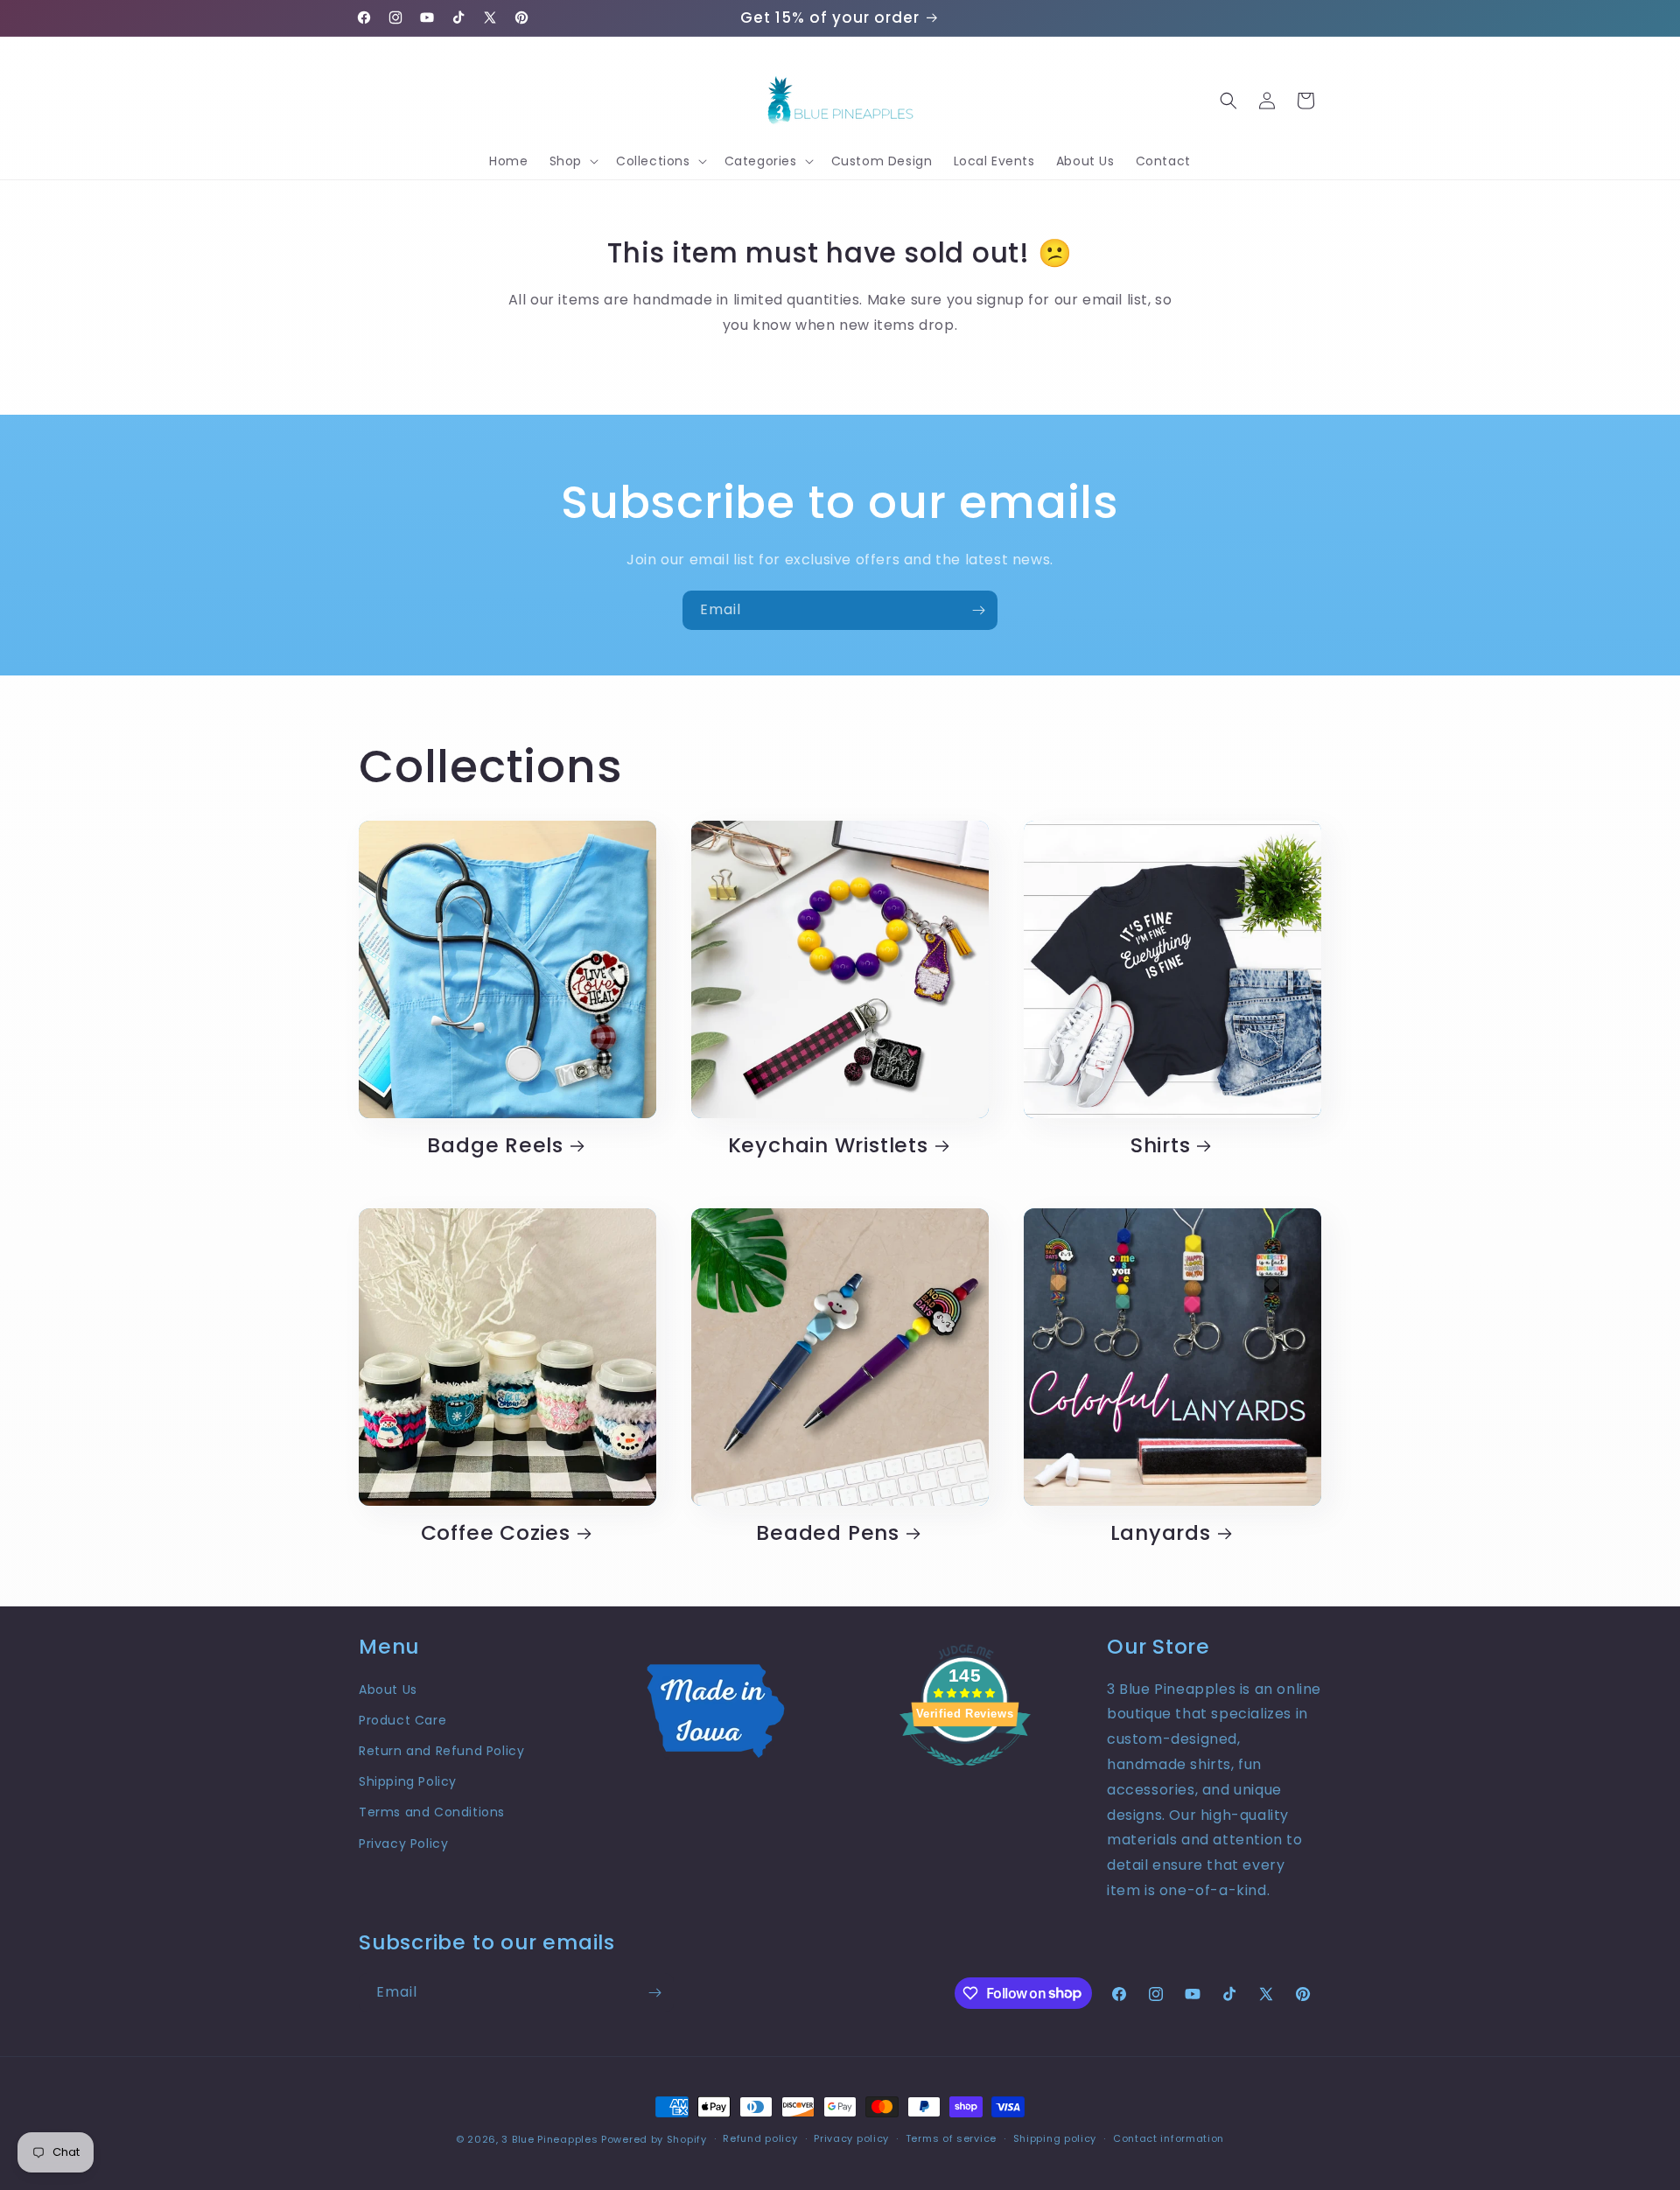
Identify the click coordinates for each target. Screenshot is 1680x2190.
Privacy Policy (403, 1844)
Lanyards (1161, 1533)
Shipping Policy (408, 1781)
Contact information (1169, 2138)
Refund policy (760, 2138)
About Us (388, 1690)
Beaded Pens (828, 1533)
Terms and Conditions (432, 1812)
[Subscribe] (978, 610)
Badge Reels (495, 1146)
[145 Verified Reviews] (965, 1775)
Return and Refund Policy (441, 1751)
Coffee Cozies (496, 1533)
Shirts (1161, 1146)
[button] (572, 161)
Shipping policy (1055, 2138)
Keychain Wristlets (828, 1146)
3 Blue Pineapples (549, 2139)
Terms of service (951, 2138)
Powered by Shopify (654, 2139)
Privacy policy (851, 2138)
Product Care (402, 1720)
